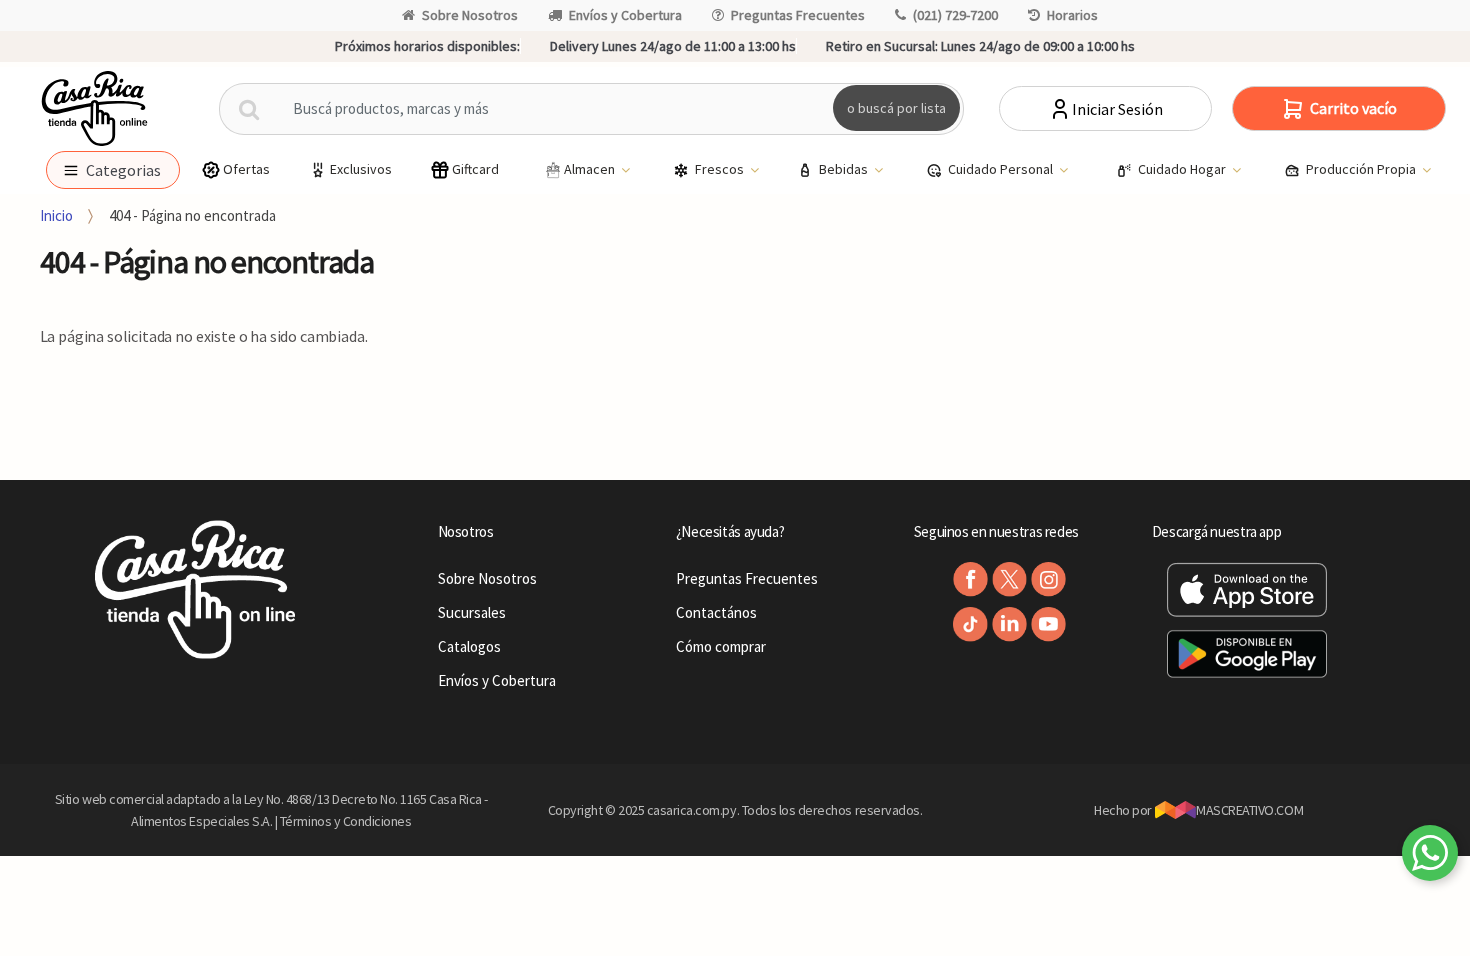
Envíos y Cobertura (625, 15)
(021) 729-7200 (955, 15)
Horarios (1072, 15)
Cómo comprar (721, 646)
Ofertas (246, 169)
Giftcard (475, 169)
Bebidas (845, 169)
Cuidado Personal (1002, 169)
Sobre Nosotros (470, 15)
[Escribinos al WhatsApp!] (1430, 857)
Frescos (721, 169)
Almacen (591, 169)
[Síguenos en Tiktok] (970, 624)
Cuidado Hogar (1183, 169)
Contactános (716, 612)
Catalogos (469, 646)
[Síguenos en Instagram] (1048, 579)
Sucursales (472, 612)
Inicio (56, 215)
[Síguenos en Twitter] (1009, 579)
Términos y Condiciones (346, 821)
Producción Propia (1362, 169)
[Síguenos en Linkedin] (1009, 624)
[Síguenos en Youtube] (1048, 624)
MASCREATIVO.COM (1249, 810)
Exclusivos (361, 169)
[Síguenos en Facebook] (970, 579)
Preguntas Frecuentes (798, 15)
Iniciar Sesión (1117, 109)
